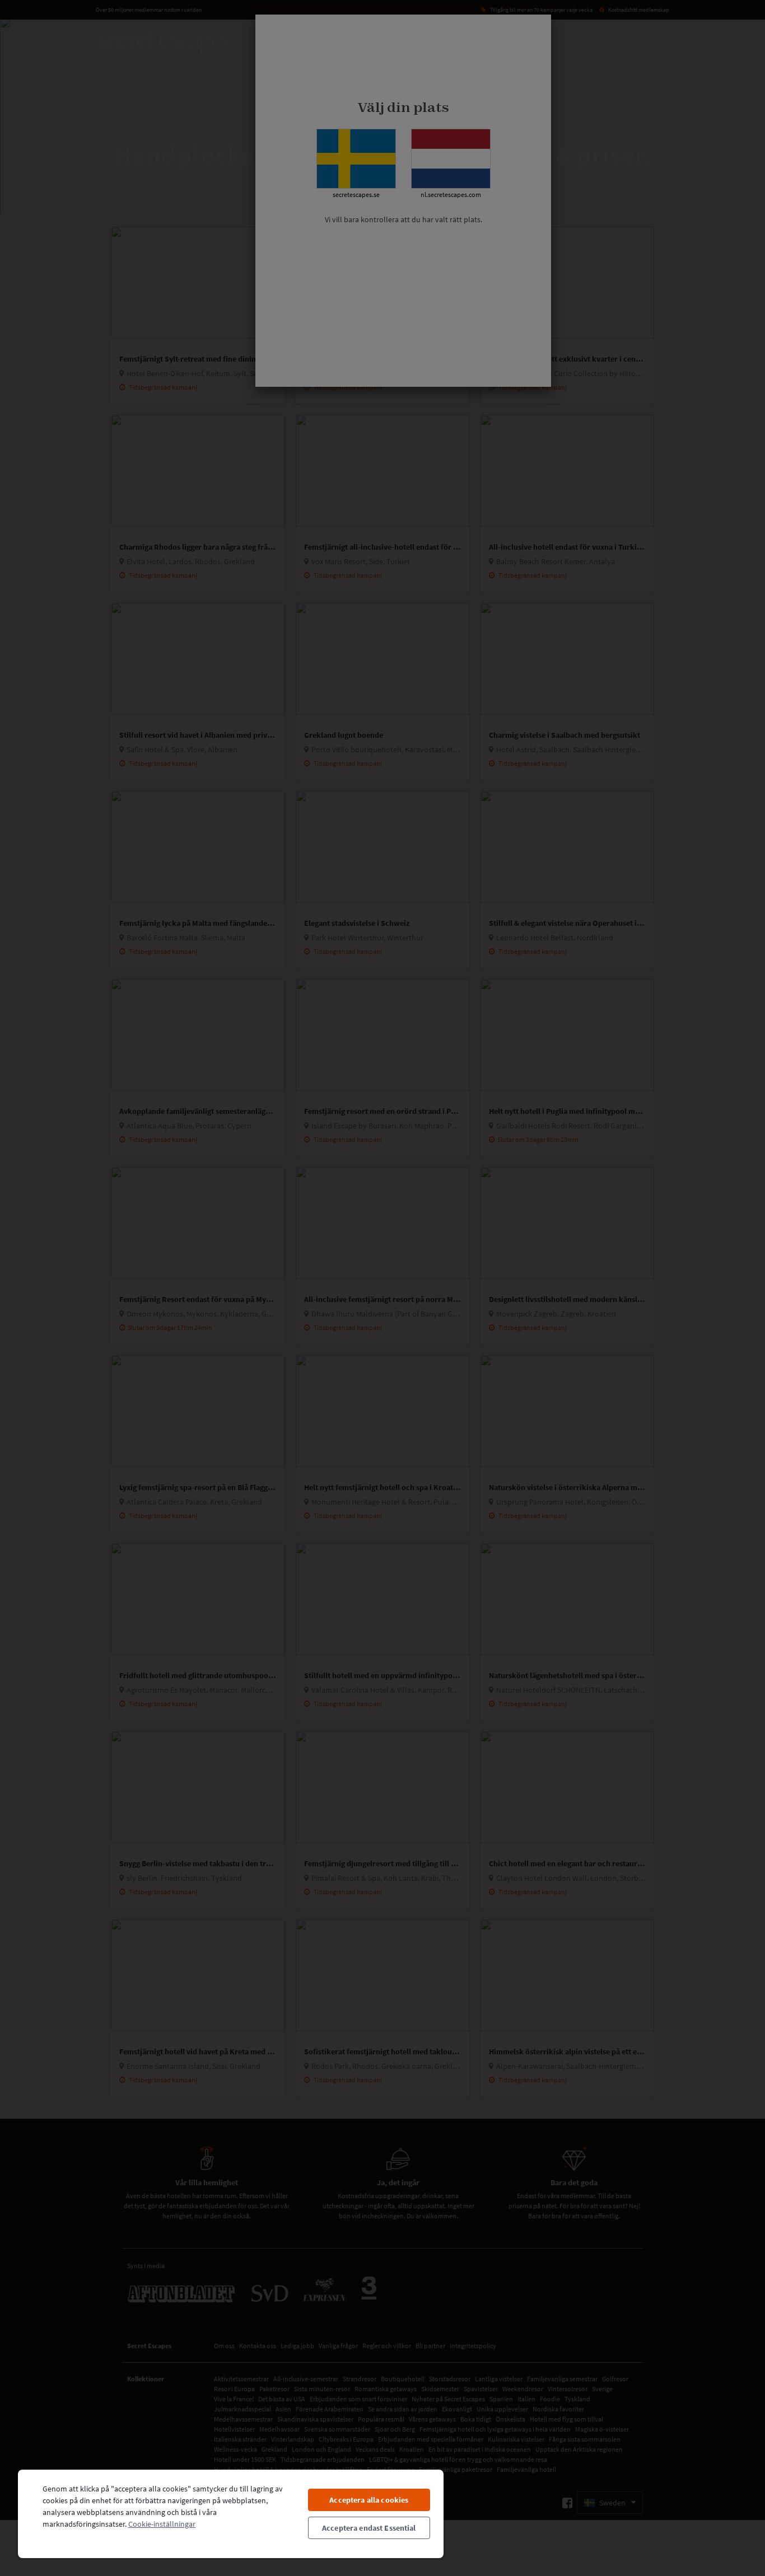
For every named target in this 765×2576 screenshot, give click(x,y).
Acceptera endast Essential (369, 2528)
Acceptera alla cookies (369, 2500)
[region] (231, 2513)
